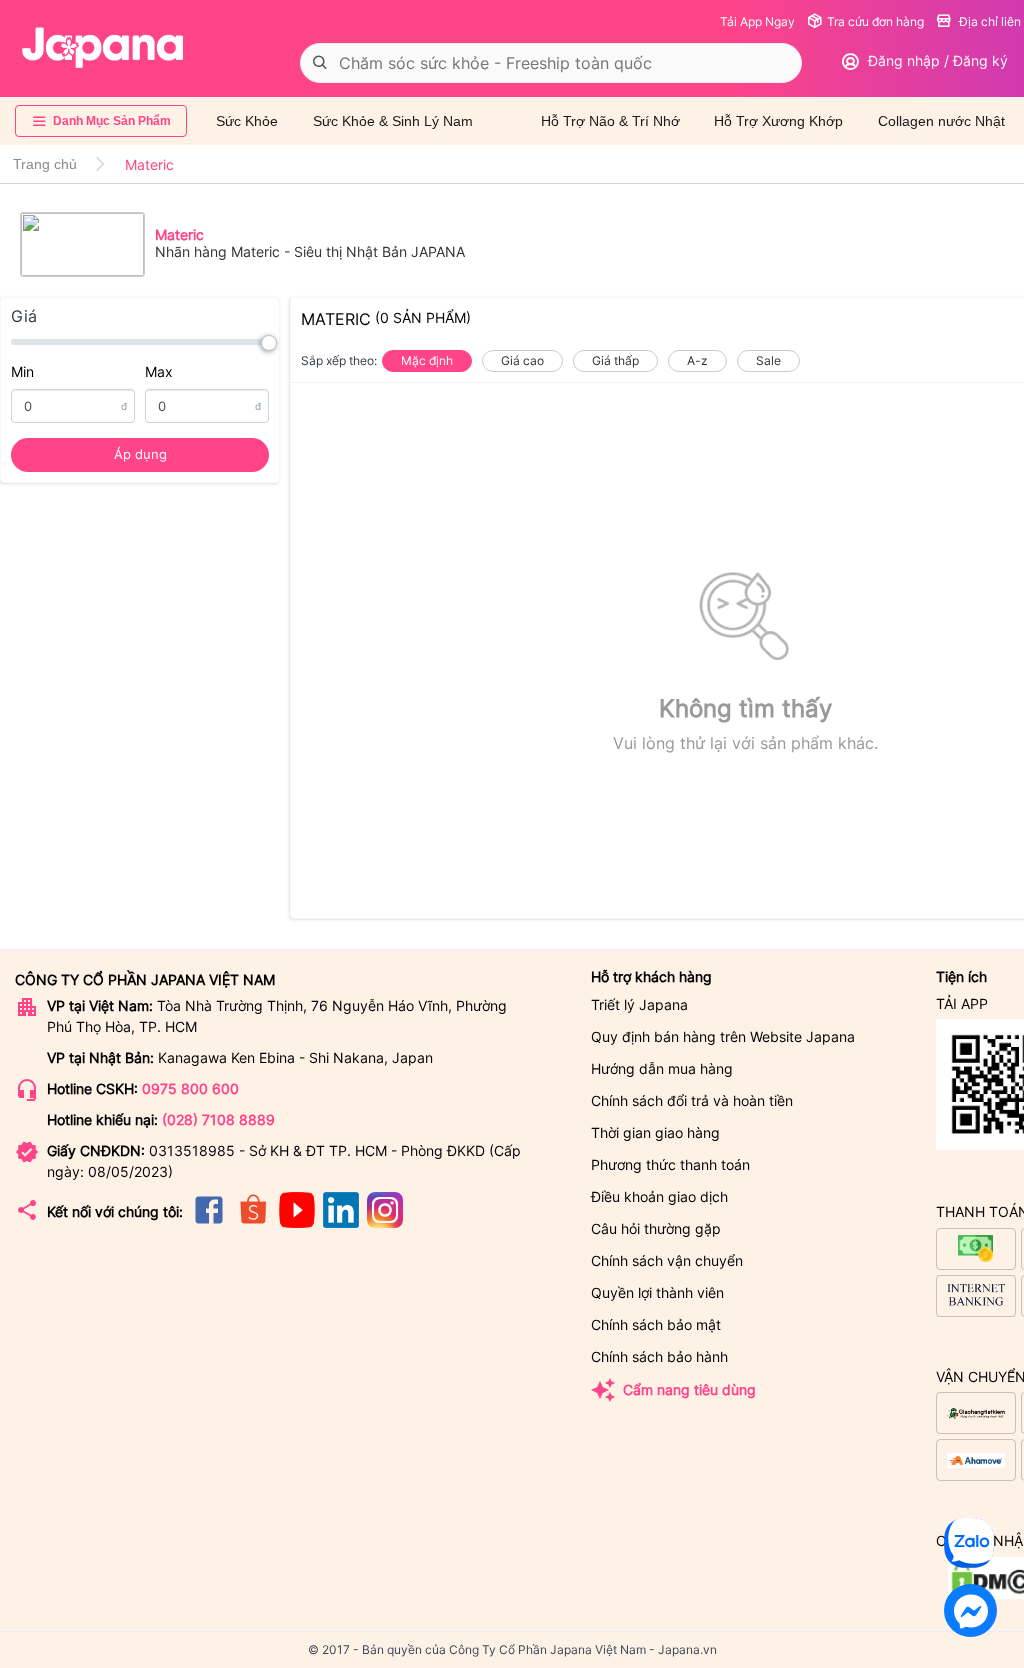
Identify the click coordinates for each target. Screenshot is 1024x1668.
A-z (697, 360)
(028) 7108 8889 (218, 1119)
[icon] (209, 1222)
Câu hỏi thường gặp (656, 1228)
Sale (768, 360)
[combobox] (551, 63)
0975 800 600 (190, 1088)
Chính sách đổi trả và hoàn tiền (692, 1100)
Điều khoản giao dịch (659, 1196)
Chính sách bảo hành (659, 1356)
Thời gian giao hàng (655, 1132)
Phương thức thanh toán (670, 1164)
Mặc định (427, 360)
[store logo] (103, 48)
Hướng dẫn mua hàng (662, 1068)
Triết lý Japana (639, 1004)
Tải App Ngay (757, 21)
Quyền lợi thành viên (657, 1292)
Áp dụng (140, 454)
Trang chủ (45, 164)
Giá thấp (615, 360)
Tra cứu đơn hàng (875, 21)
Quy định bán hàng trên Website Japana (723, 1036)
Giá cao (522, 360)
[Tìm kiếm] (320, 63)
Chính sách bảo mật (656, 1324)
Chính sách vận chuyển (667, 1260)
